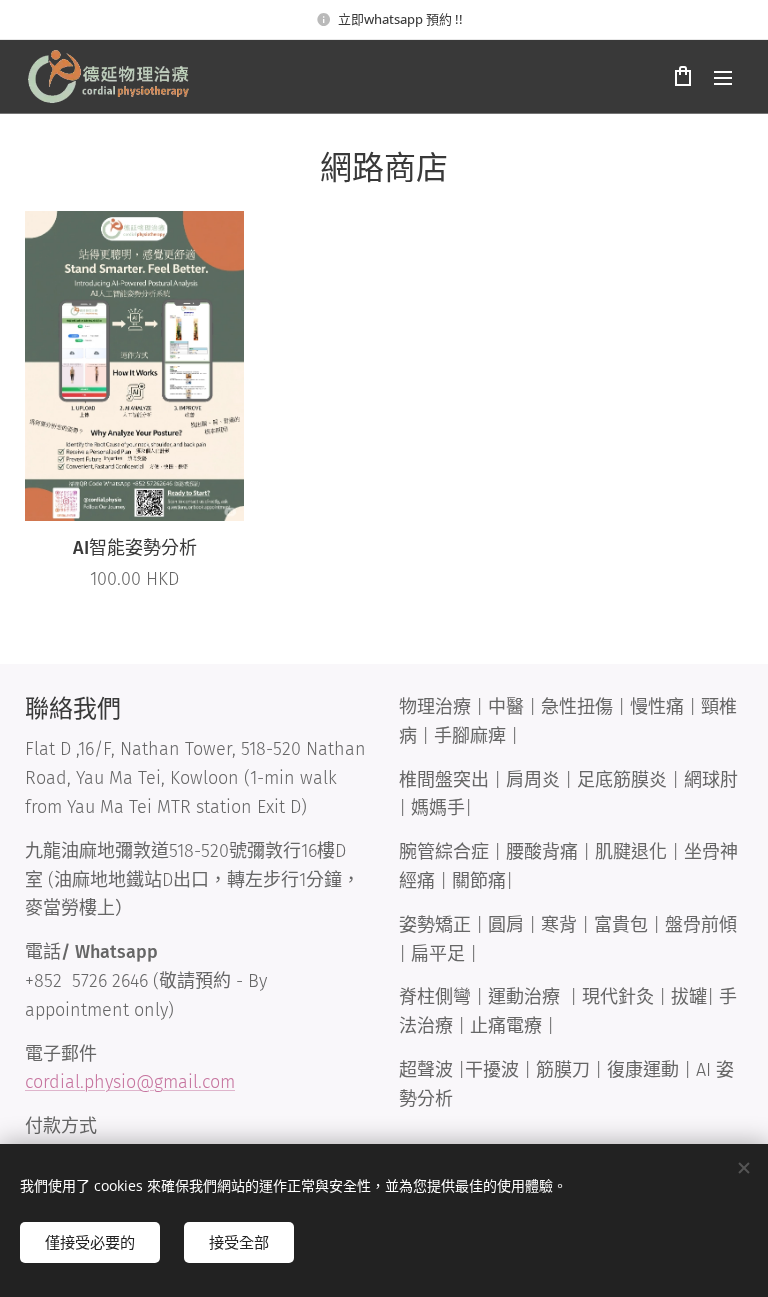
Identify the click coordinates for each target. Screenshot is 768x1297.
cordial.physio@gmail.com (130, 1082)
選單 (723, 77)
